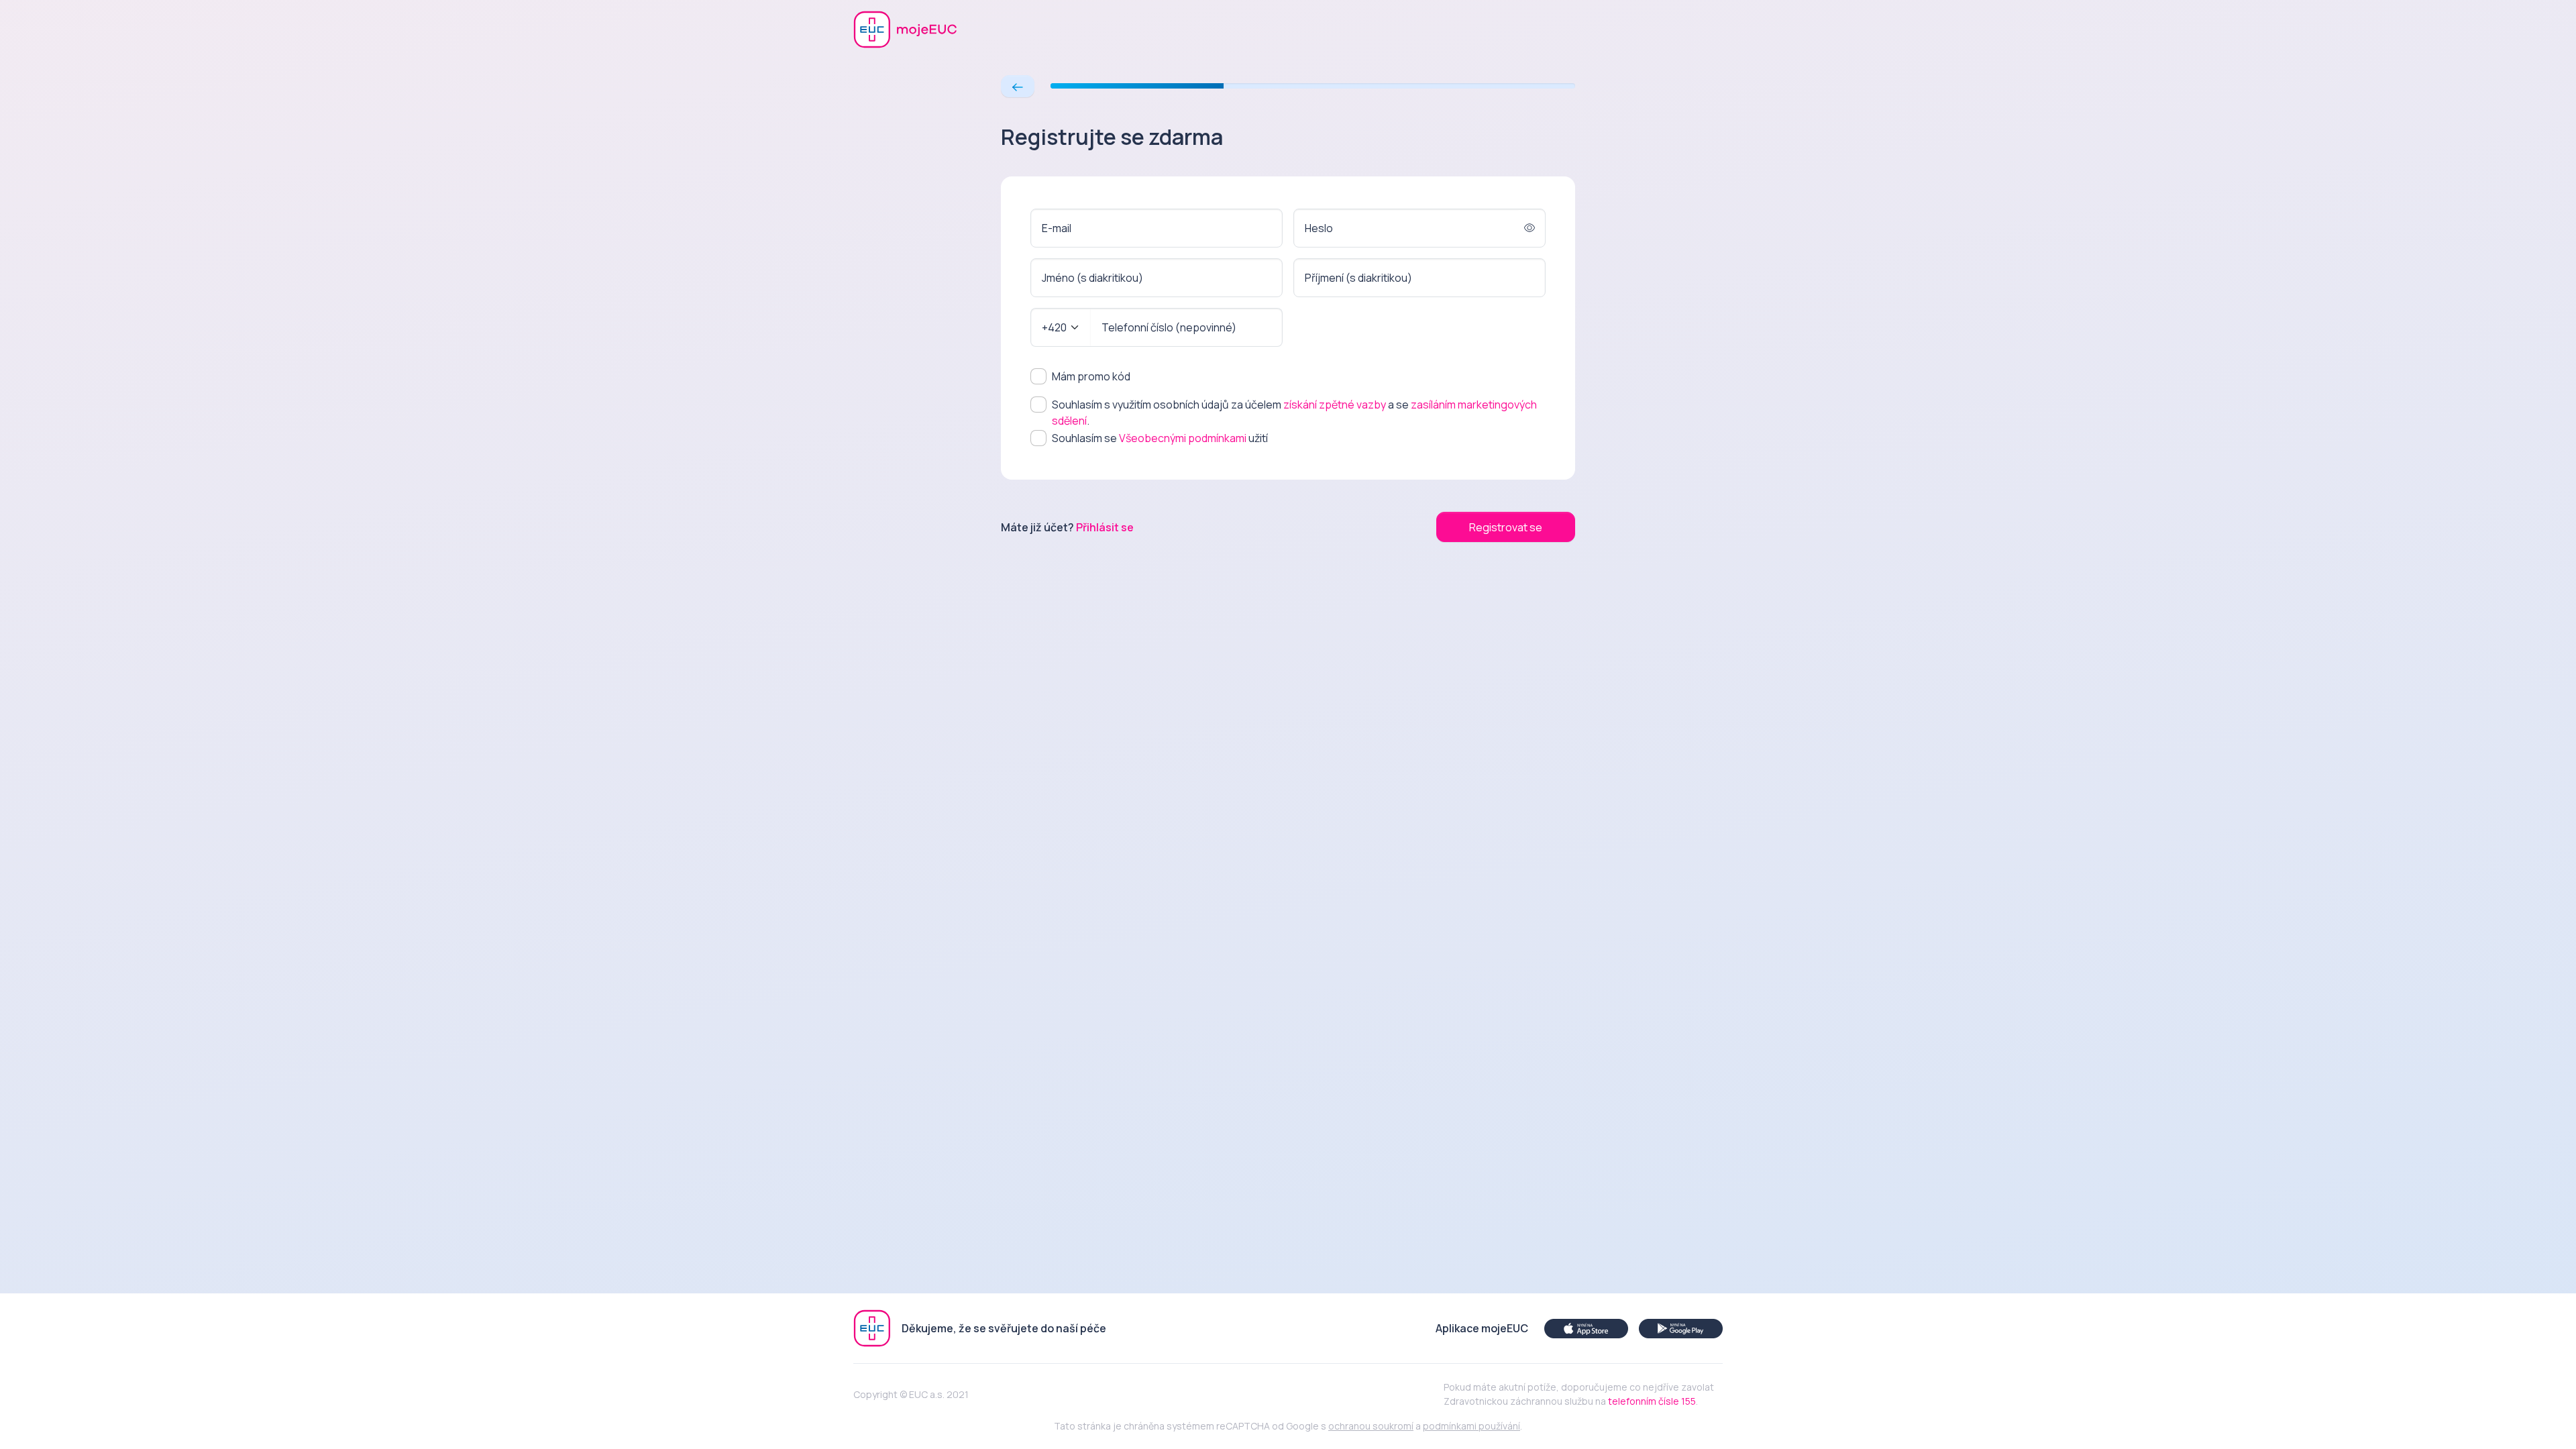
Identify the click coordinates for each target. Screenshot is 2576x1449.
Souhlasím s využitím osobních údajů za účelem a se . (1294, 413)
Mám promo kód (1091, 376)
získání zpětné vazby (1335, 405)
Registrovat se (1506, 527)
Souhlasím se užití (1160, 438)
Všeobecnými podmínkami (1183, 438)
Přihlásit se (1105, 527)
